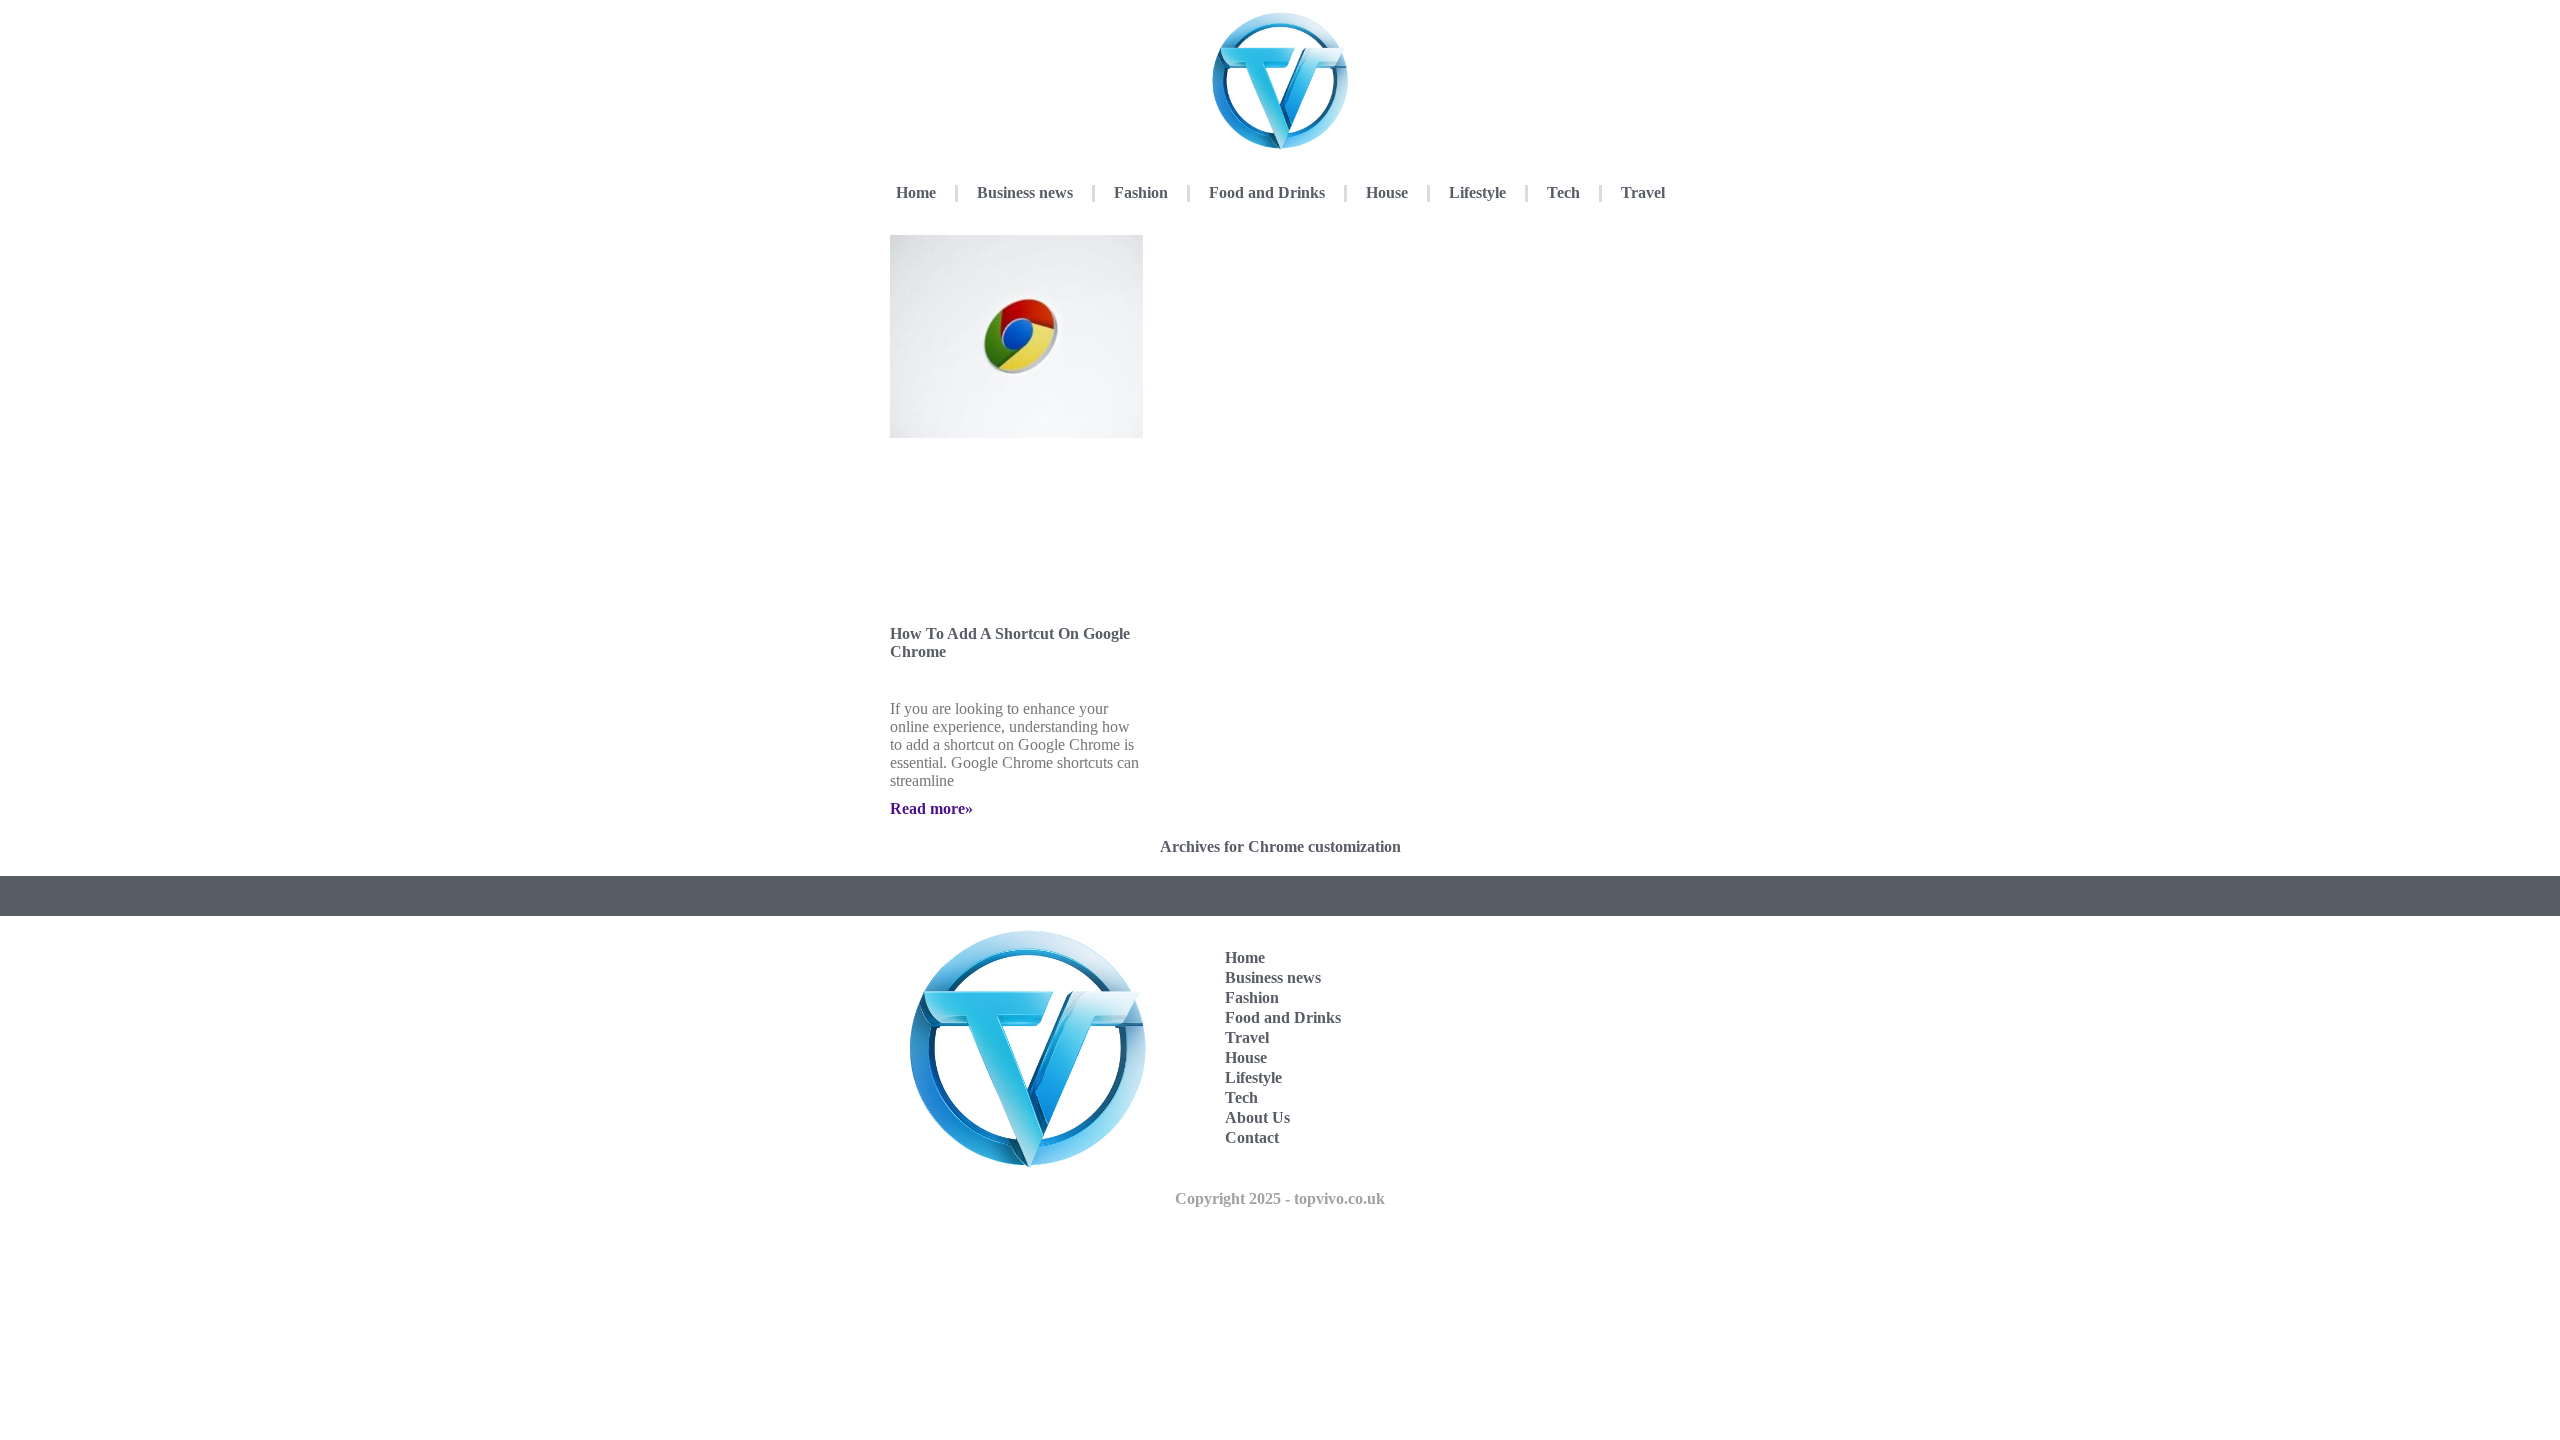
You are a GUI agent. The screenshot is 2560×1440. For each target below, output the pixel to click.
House (1387, 192)
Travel (1643, 192)
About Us (1257, 1117)
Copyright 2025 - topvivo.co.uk (1280, 1198)
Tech (1563, 192)
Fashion (1141, 192)
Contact (1252, 1137)
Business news (1025, 192)
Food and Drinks (1267, 192)
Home (916, 192)
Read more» (931, 808)
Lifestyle (1477, 192)
